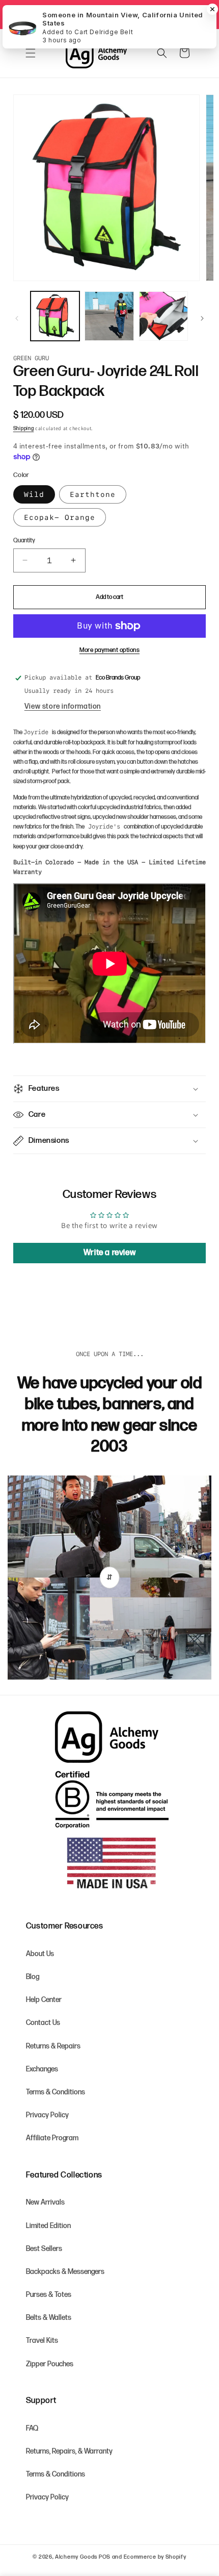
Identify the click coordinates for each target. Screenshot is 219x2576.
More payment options (109, 650)
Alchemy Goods (76, 2557)
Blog (33, 1977)
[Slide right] (202, 318)
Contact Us (43, 2023)
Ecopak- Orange (60, 517)
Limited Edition (48, 2226)
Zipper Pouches (50, 2364)
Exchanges (42, 2069)
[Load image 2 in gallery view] (109, 316)
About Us (40, 1954)
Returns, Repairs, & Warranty (69, 2451)
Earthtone (93, 494)
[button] (31, 53)
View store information (63, 706)
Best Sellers (44, 2249)
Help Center (44, 2000)
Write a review (109, 1253)
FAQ (32, 2428)
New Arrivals (45, 2202)
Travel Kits (42, 2341)
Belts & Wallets (49, 2318)
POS (105, 2557)
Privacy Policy (47, 2115)
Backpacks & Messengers (65, 2272)
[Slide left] (17, 318)
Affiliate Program (52, 2138)
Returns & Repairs (53, 2046)
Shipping (24, 429)
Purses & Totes (49, 2295)
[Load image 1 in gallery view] (55, 316)
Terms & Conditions (56, 2092)
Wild (34, 494)
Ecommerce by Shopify (155, 2557)
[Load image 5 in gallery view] (163, 316)
